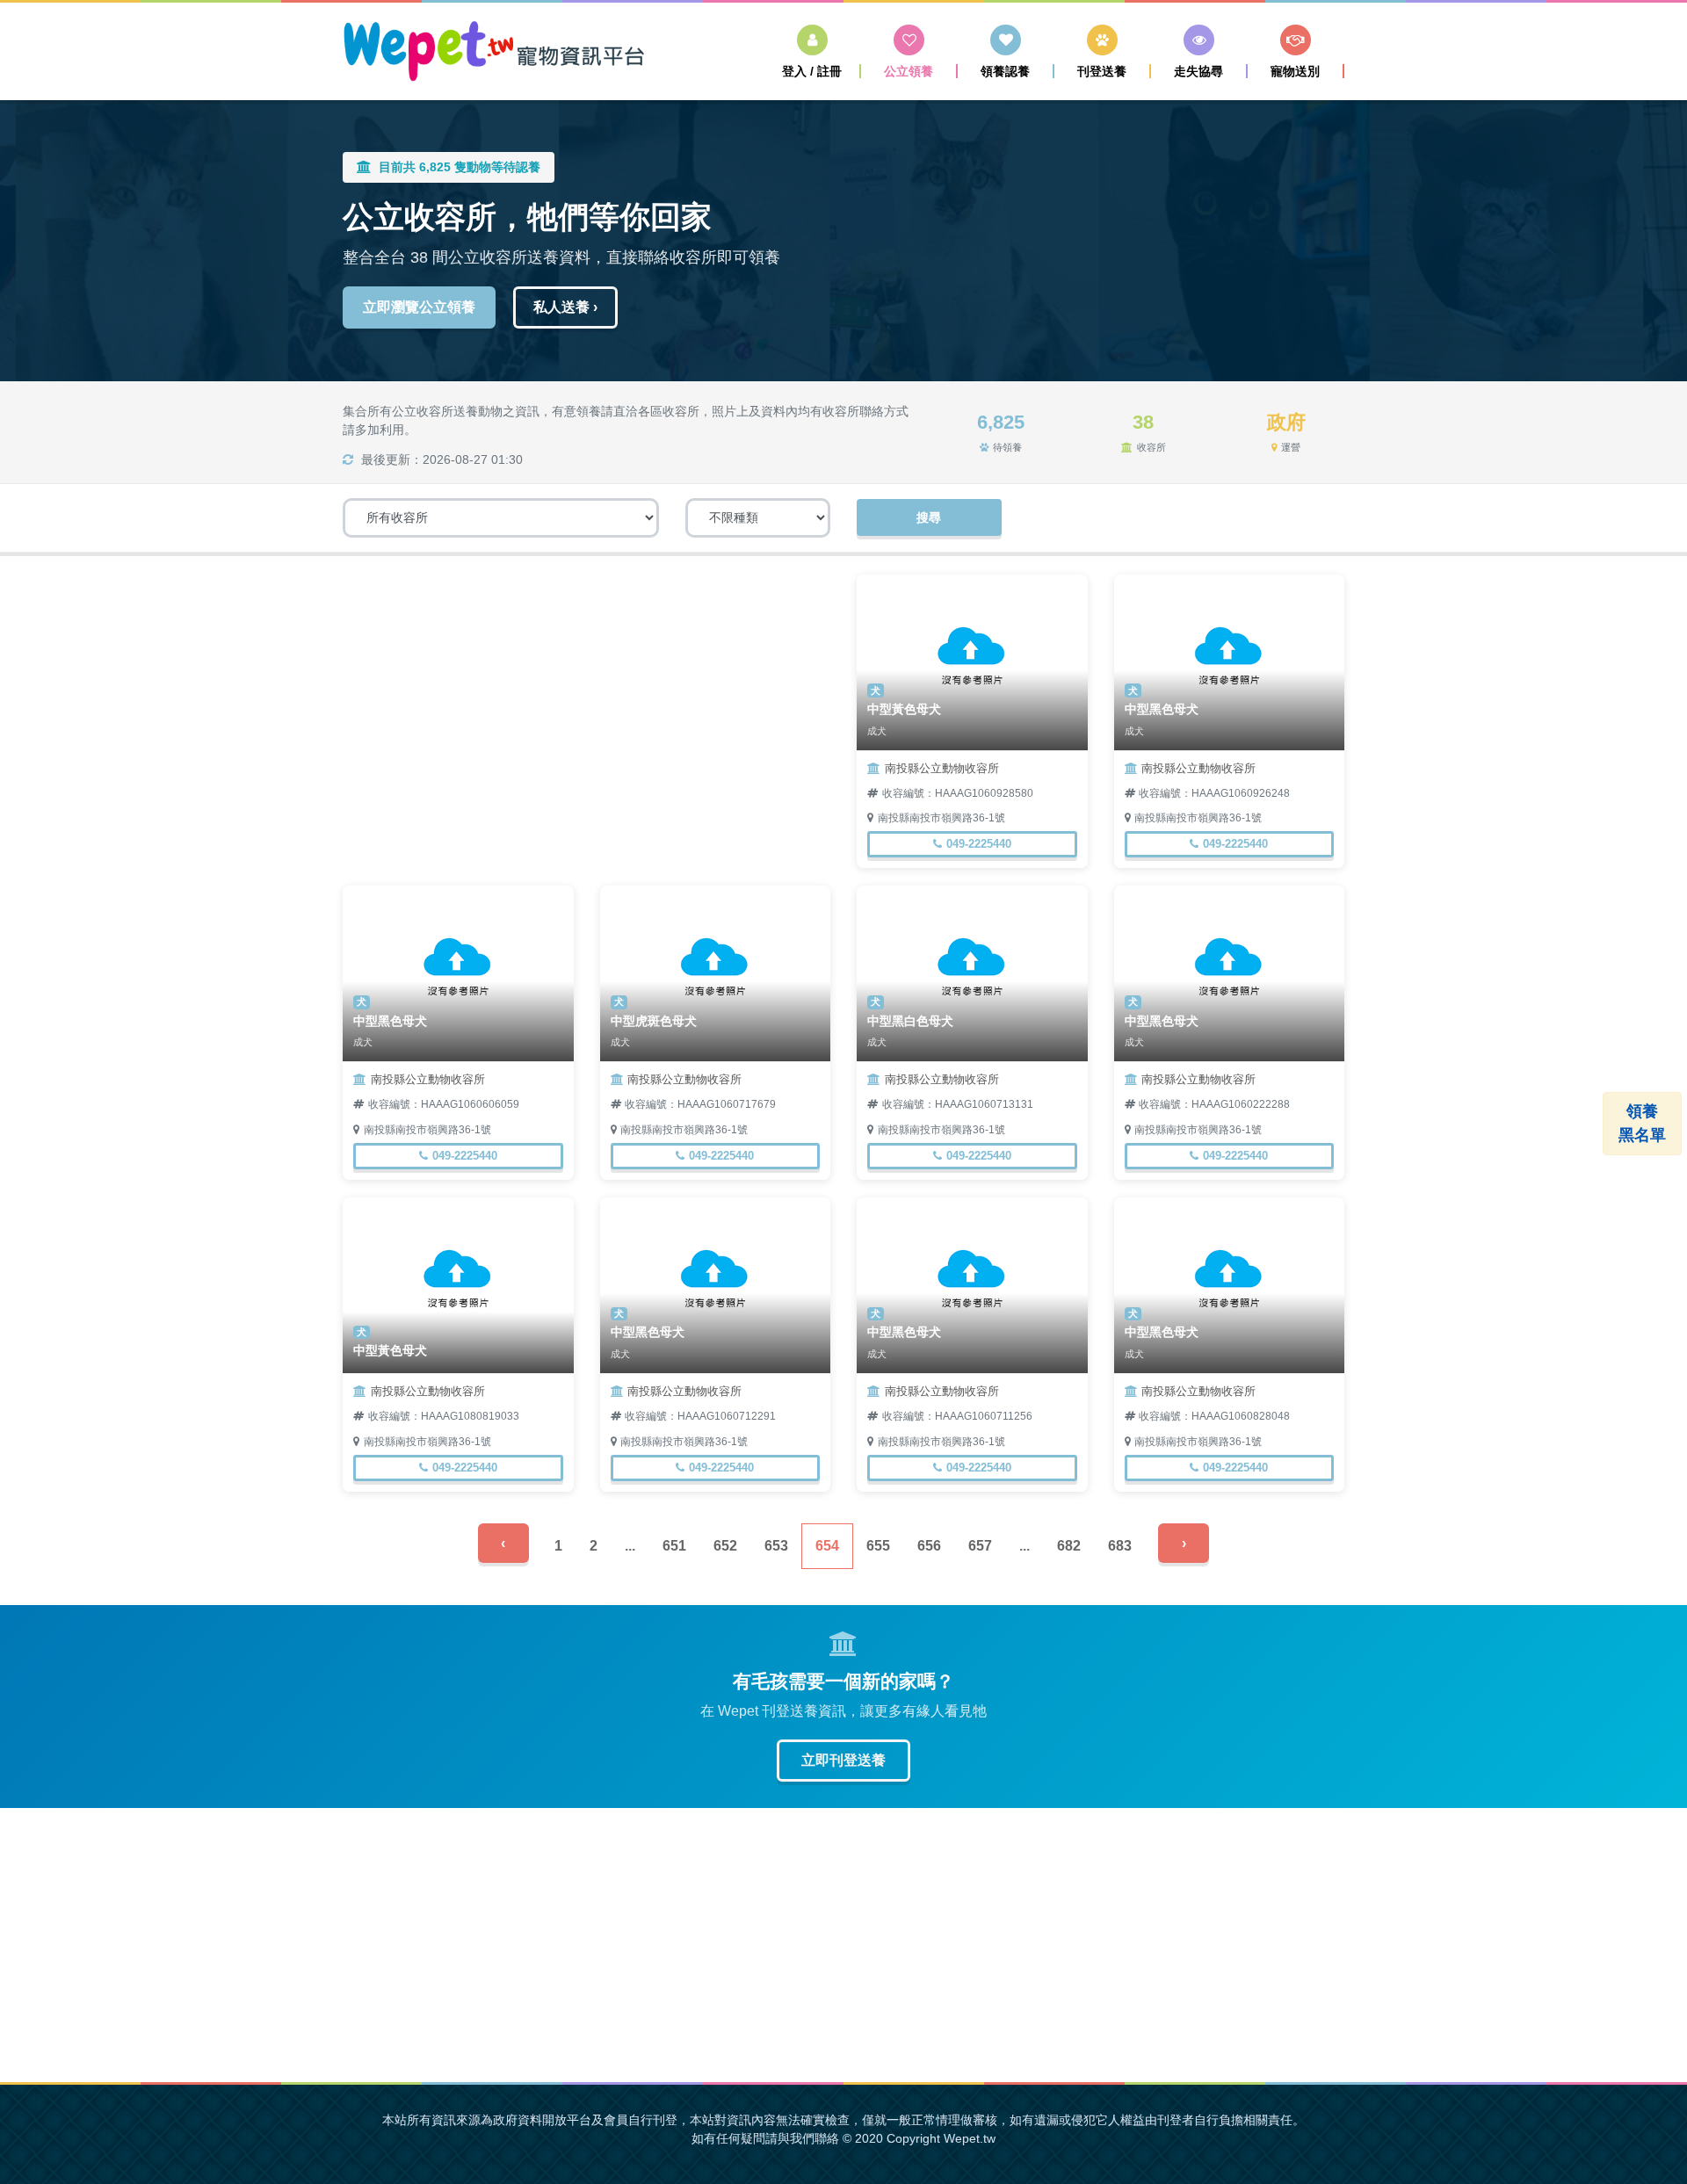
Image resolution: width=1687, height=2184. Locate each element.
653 (776, 1546)
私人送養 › (565, 307)
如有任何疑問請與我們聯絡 (765, 2138)
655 (878, 1546)
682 (1069, 1546)
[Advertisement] (586, 698)
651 (674, 1546)
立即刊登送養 (843, 1760)
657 (980, 1546)
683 (1120, 1546)
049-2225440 (979, 844)
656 (929, 1546)
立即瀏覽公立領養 (419, 307)
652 (725, 1546)
